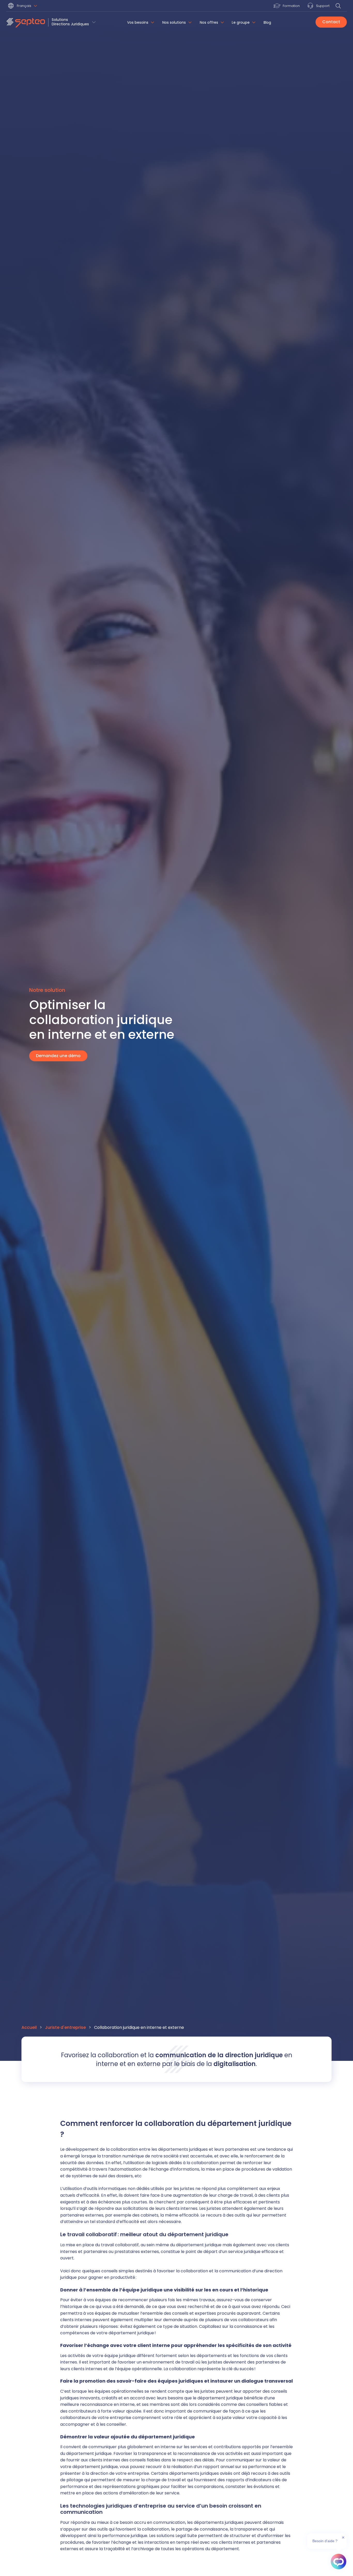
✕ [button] (343, 2538)
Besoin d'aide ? (325, 2541)
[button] (23, 6)
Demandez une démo (58, 1056)
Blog (267, 23)
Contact (331, 22)
